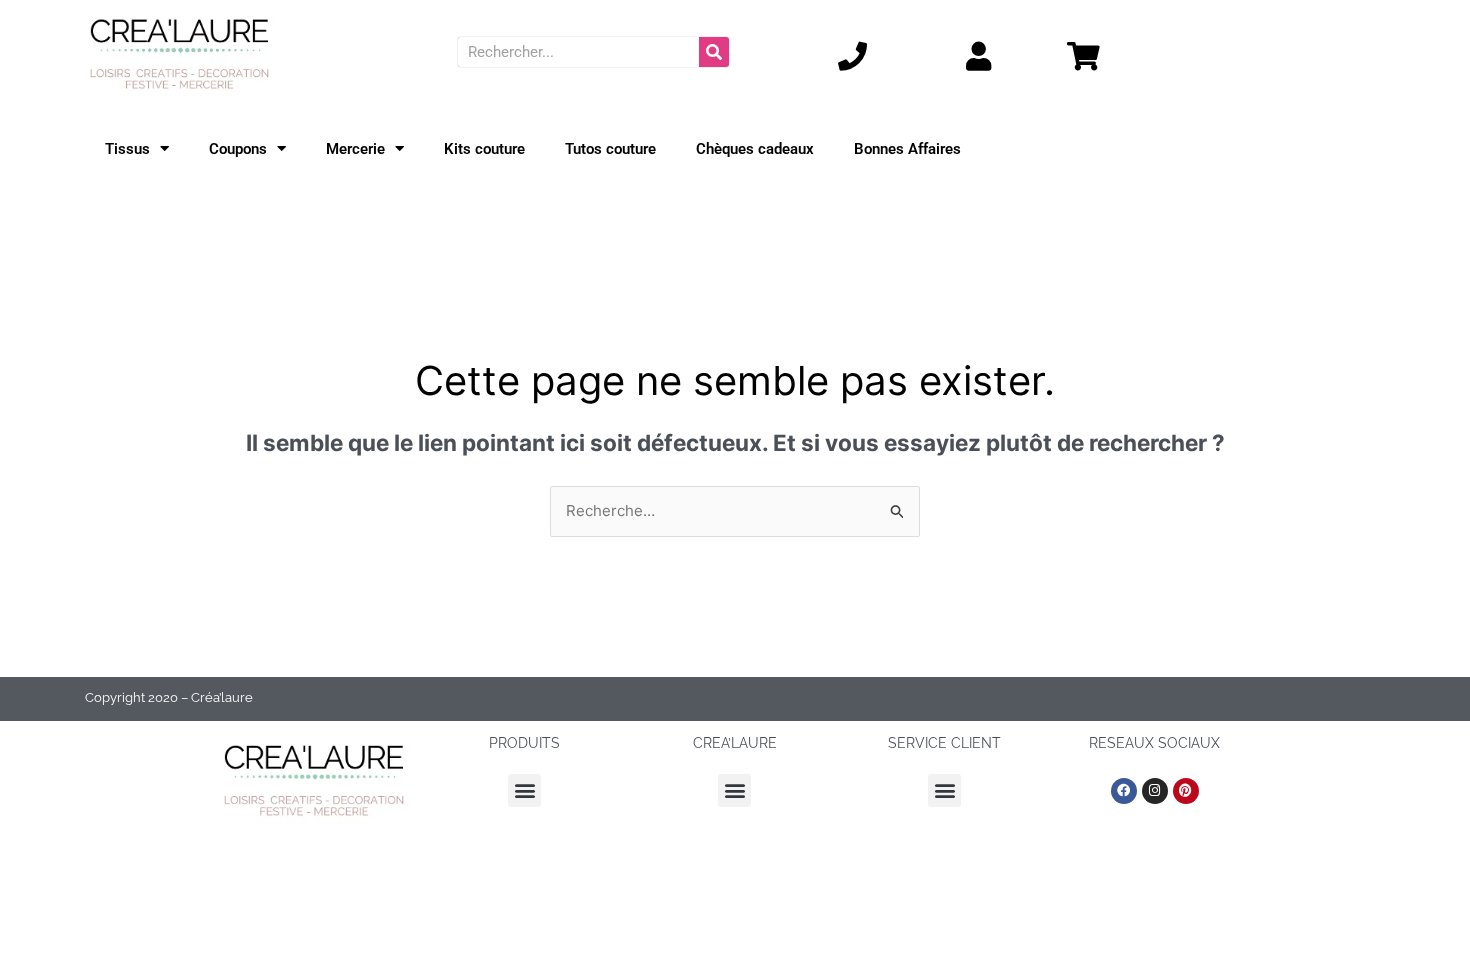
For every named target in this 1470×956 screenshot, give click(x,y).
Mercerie (355, 149)
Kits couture (484, 149)
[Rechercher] (714, 52)
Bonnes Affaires (907, 149)
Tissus (127, 149)
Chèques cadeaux (755, 149)
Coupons (238, 149)
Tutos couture (610, 149)
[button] (524, 790)
